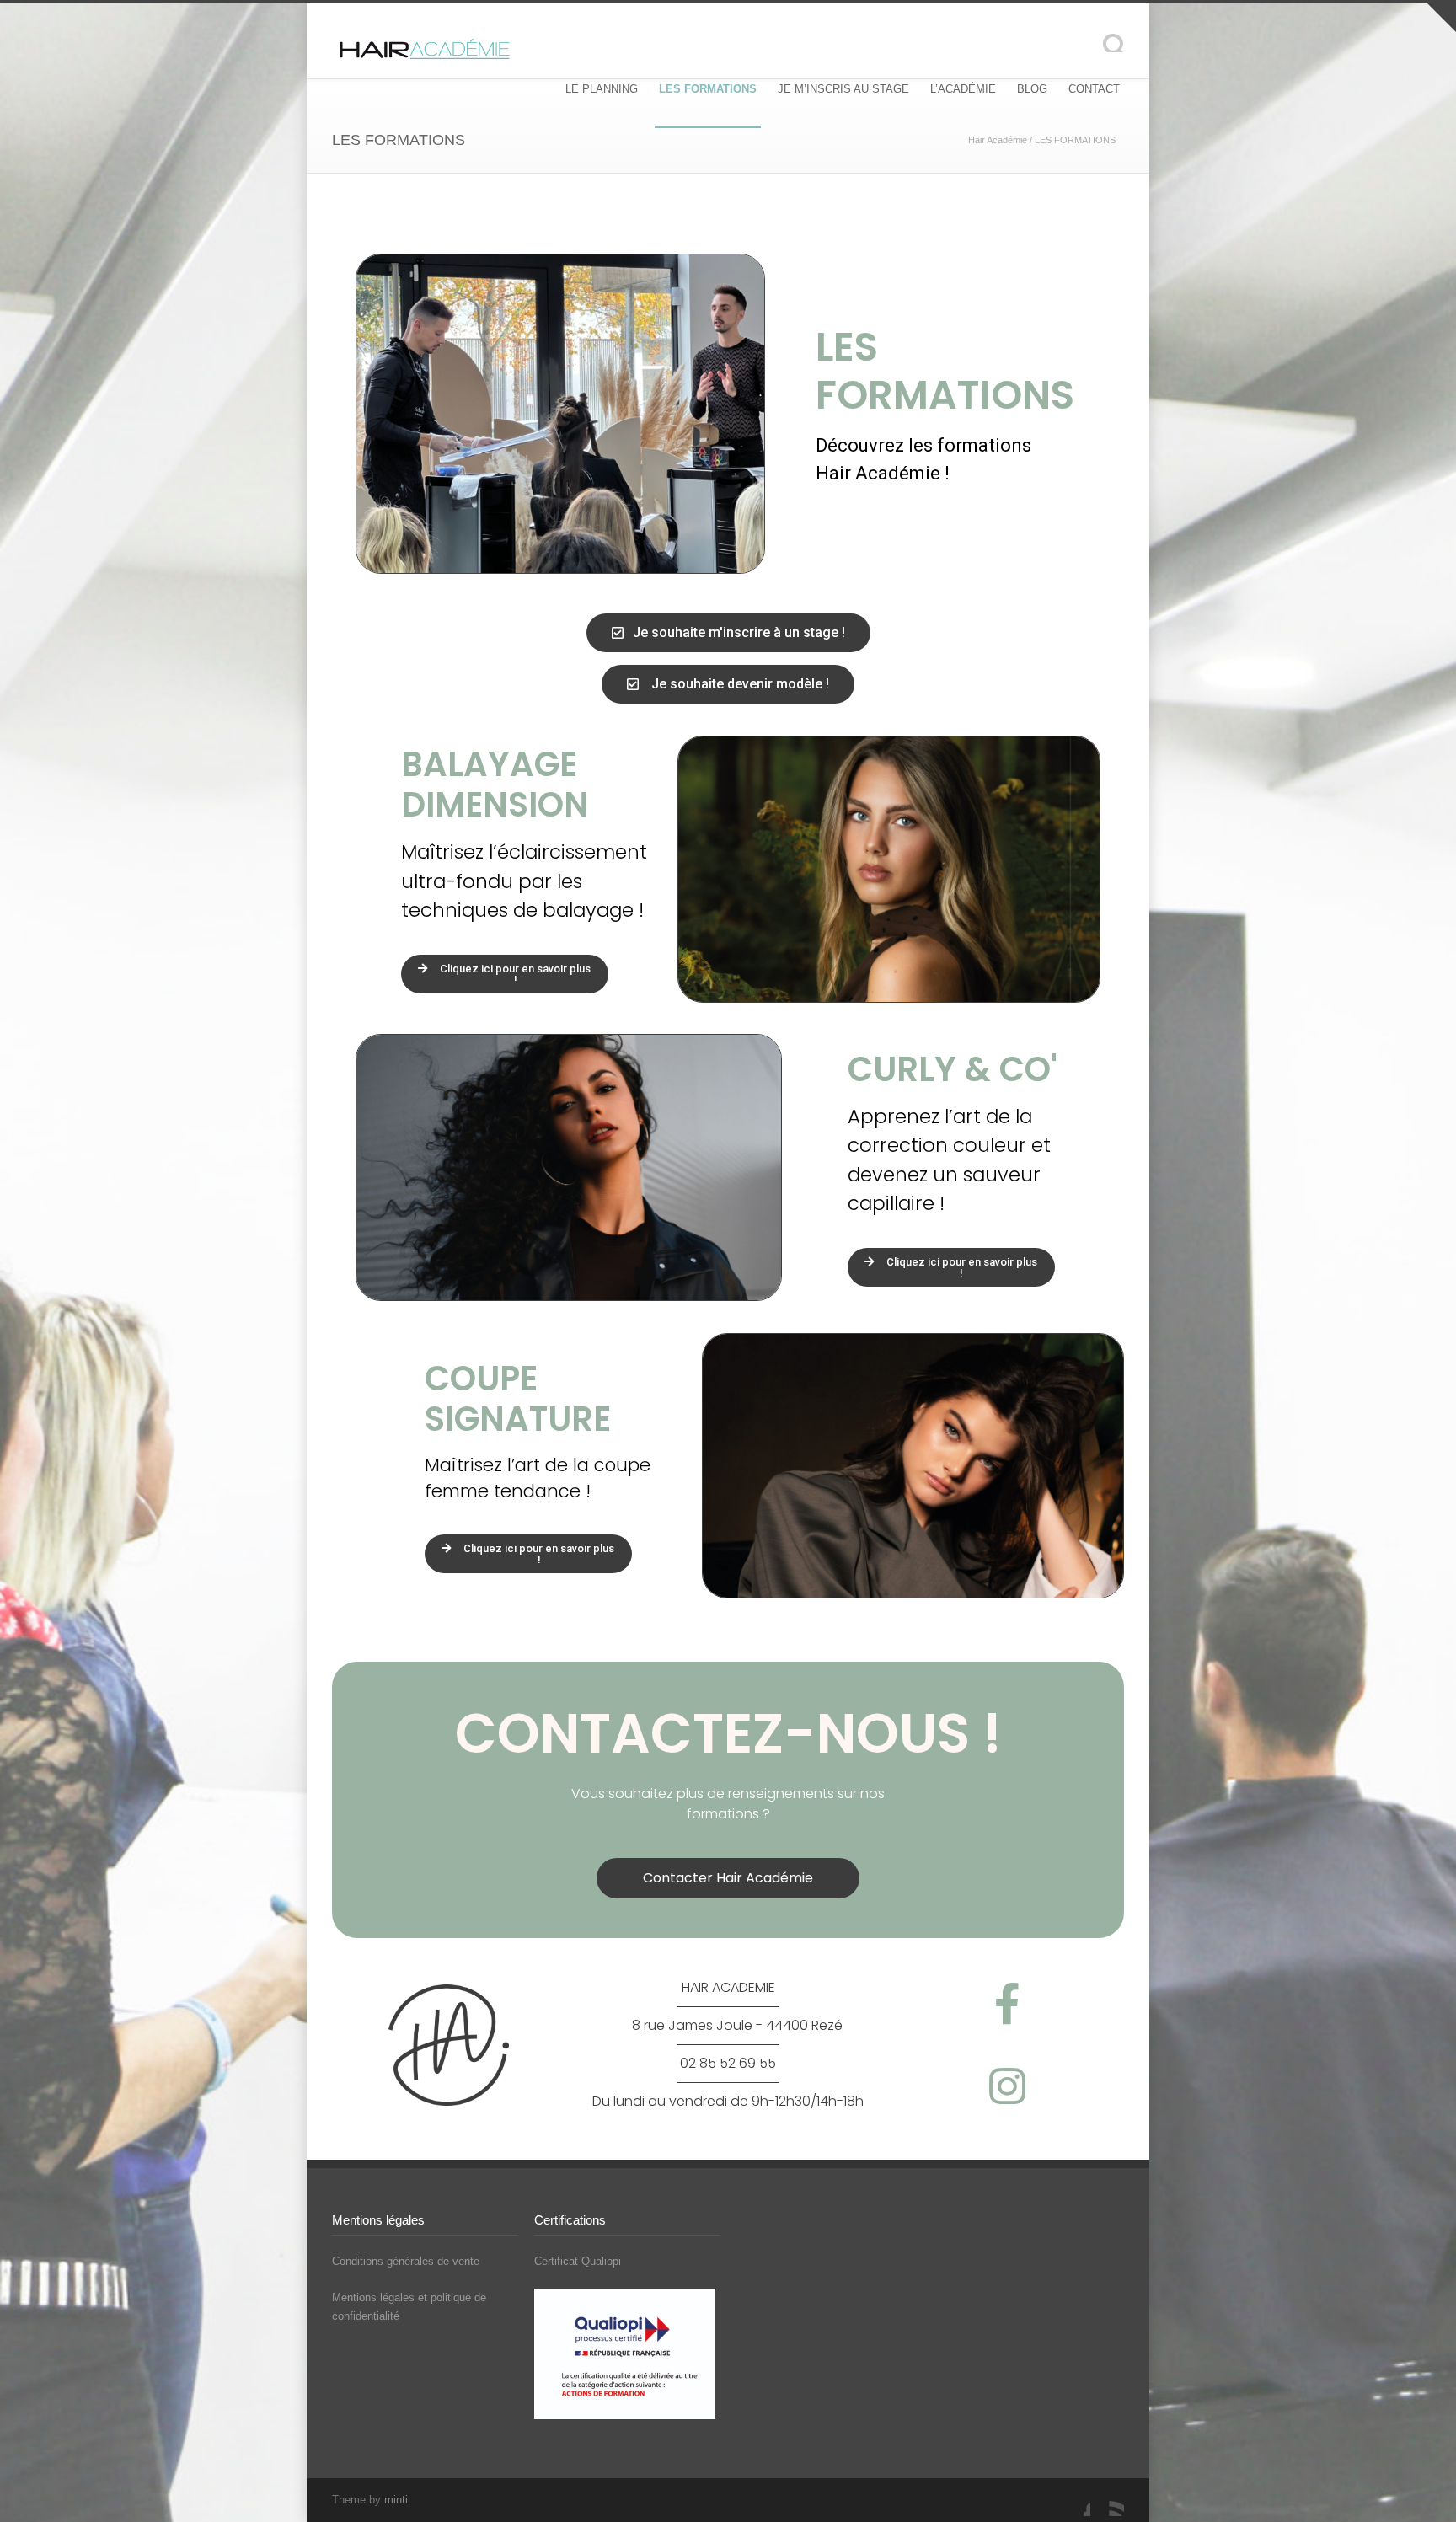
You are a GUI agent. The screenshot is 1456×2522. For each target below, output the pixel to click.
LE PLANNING (602, 89)
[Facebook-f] (1007, 2003)
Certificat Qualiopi (578, 2261)
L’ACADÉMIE (963, 89)
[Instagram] (1007, 2086)
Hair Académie (998, 140)
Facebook (1073, 2499)
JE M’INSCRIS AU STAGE (843, 89)
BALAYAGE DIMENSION (495, 784)
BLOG (1032, 89)
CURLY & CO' (953, 1069)
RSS (1107, 2499)
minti (396, 2500)
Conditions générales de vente (406, 2261)
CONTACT (1094, 89)
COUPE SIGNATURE (518, 1399)
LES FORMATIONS (708, 89)
